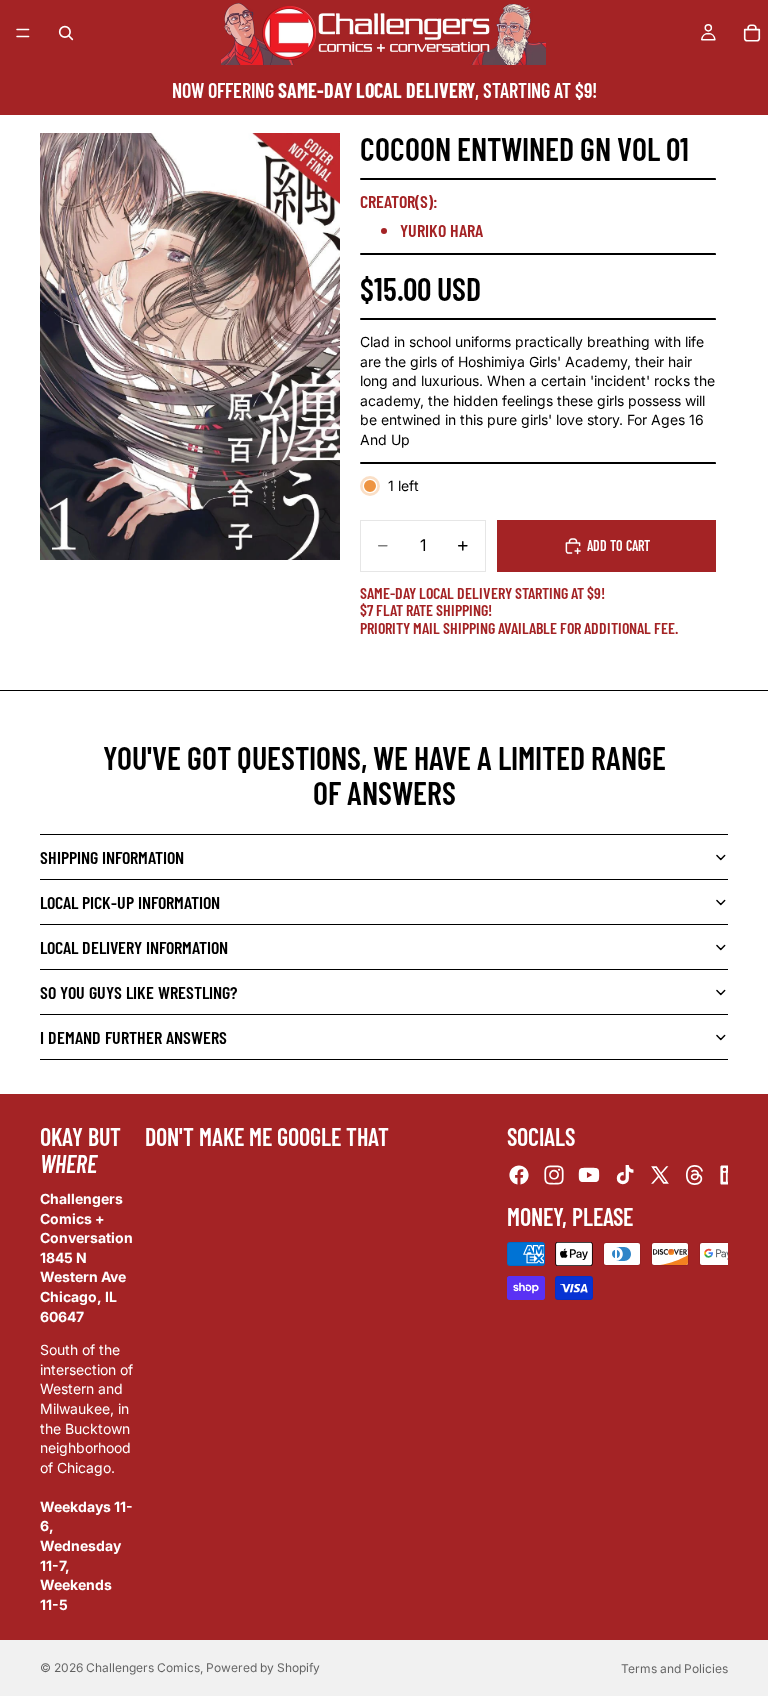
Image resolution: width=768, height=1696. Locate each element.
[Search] (66, 33)
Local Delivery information (134, 947)
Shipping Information (112, 857)
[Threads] (695, 1175)
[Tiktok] (625, 1175)
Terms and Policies (674, 1668)
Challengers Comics (143, 1667)
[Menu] (23, 33)
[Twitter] (660, 1175)
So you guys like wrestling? (138, 992)
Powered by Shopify (263, 1667)
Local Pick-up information (130, 902)
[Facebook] (519, 1175)
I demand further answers (133, 1037)
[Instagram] (554, 1175)
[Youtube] (589, 1175)
